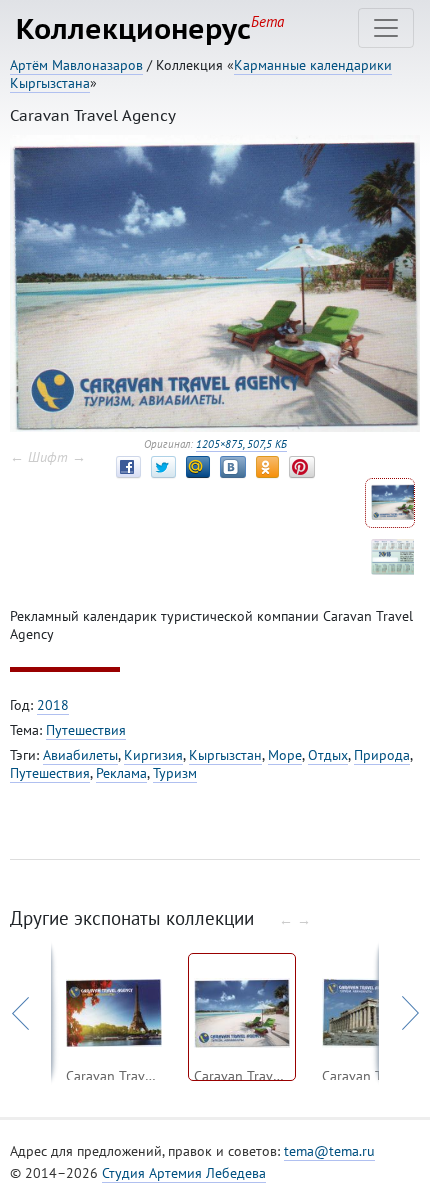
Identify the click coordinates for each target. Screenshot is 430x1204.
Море (285, 755)
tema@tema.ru (329, 1151)
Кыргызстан (225, 755)
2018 (53, 705)
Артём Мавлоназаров (76, 65)
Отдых (328, 755)
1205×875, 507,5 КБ (241, 444)
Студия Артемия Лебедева (184, 1173)
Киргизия (153, 755)
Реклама (121, 773)
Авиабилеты (80, 755)
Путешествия (86, 730)
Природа (382, 755)
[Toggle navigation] (386, 28)
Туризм (175, 773)
